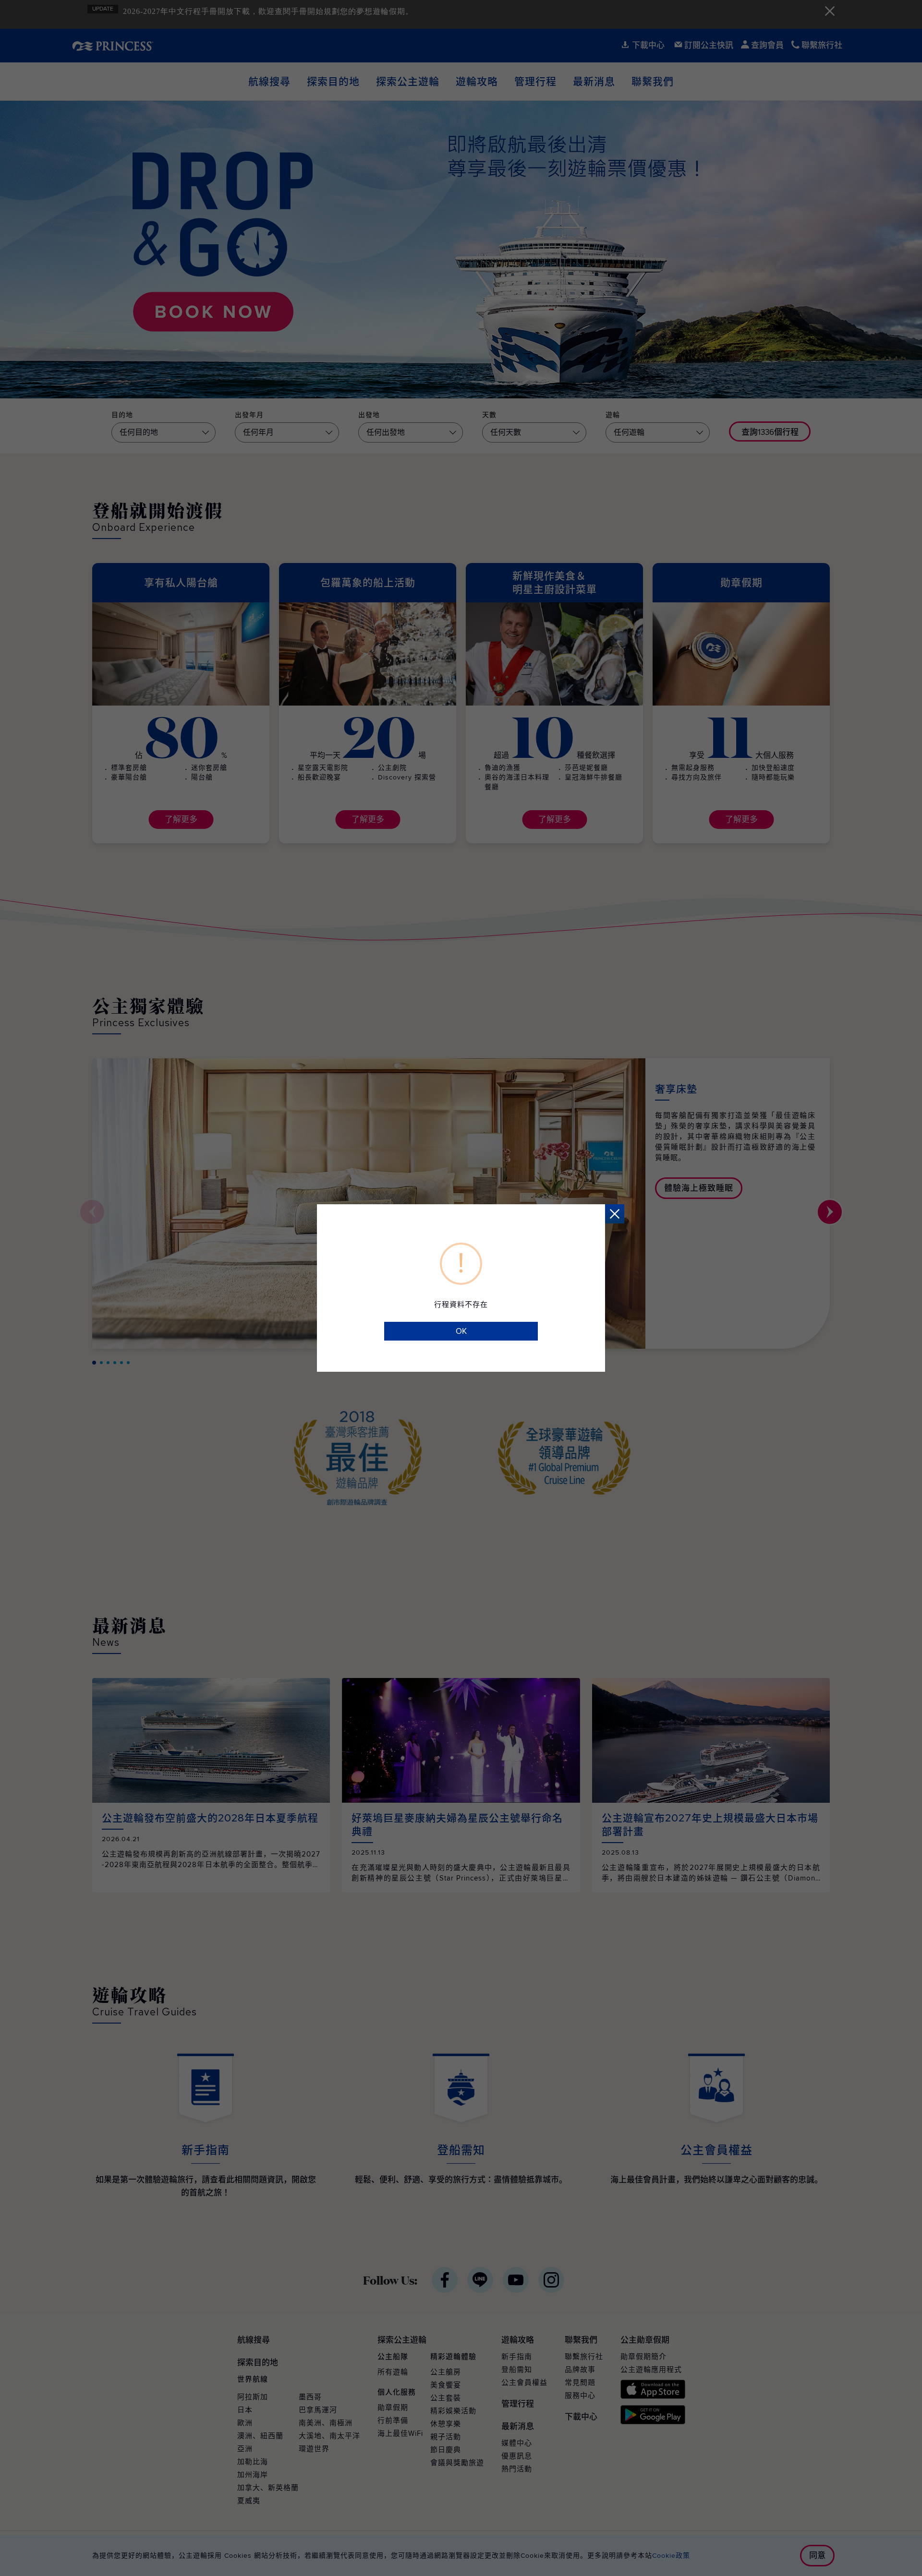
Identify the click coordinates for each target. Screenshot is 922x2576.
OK (461, 1331)
